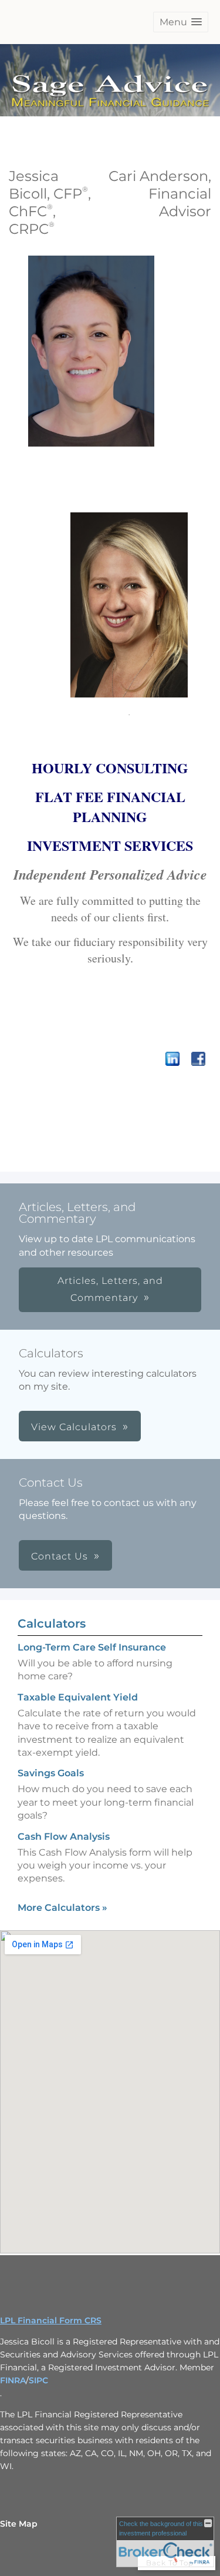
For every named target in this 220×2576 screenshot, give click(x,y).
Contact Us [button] (60, 1556)
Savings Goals (51, 1773)
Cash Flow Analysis (64, 1837)
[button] (181, 22)
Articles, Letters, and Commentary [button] (110, 1289)
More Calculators (62, 1908)
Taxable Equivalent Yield (78, 1697)
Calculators (52, 1624)
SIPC (38, 2380)
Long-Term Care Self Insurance (92, 1647)
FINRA (13, 2380)
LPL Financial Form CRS (51, 2320)
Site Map (19, 2524)
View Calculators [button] (74, 1427)
